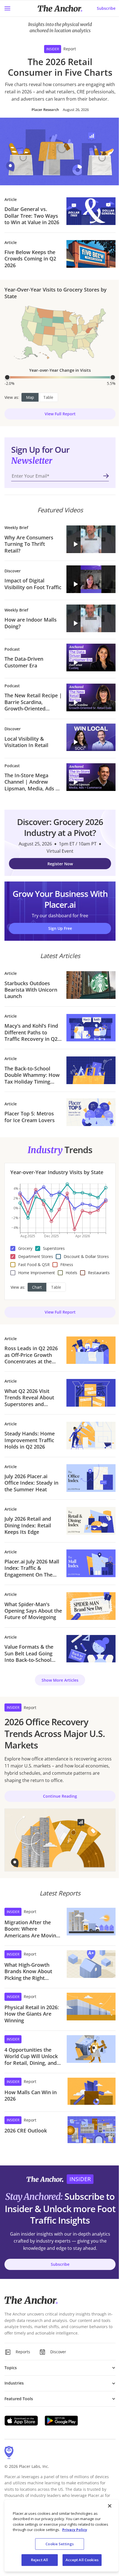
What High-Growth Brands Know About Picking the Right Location (28, 1971)
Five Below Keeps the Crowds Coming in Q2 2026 (30, 259)
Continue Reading (60, 1796)
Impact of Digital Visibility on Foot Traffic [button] (33, 584)
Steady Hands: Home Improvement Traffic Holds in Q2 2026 (30, 1440)
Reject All (39, 2560)
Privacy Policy (75, 2530)
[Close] (110, 2506)
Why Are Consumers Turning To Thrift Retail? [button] (29, 544)
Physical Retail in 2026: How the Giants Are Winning (32, 2014)
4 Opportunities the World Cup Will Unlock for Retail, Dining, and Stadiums (31, 2056)
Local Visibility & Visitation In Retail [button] (26, 742)
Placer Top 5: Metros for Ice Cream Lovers (30, 1117)
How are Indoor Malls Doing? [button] (31, 623)
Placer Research (45, 110)
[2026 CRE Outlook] (92, 2130)
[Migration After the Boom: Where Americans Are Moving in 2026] (91, 1923)
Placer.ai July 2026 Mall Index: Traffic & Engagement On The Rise (32, 1568)
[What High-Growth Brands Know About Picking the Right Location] (91, 1966)
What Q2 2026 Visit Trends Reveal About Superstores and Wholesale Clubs (29, 1398)
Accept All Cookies (82, 2560)
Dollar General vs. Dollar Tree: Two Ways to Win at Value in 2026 (32, 216)
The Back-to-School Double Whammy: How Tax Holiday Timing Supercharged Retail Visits (32, 1075)
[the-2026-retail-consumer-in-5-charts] (60, 151)
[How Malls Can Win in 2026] (92, 2091)
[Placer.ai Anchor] (60, 9)
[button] (91, 539)
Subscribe (106, 8)
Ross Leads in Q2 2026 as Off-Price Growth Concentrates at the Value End (31, 1355)
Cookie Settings (60, 2544)
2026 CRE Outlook (26, 2131)
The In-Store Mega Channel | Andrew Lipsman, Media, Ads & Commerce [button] (32, 782)
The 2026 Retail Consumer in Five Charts (60, 67)
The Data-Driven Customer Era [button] (24, 662)
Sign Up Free (60, 928)
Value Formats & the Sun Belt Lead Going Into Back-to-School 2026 (29, 1653)
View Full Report (60, 414)
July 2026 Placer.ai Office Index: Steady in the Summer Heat (31, 1483)
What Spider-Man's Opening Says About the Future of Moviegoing (33, 1611)
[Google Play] (61, 2421)
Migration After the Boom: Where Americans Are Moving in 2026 (32, 1929)
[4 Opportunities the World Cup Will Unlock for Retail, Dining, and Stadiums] (91, 2051)
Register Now (60, 864)
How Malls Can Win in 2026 (31, 2096)
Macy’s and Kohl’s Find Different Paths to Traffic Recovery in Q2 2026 (31, 1032)
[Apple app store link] (21, 2421)
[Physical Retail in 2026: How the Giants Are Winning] (91, 2008)
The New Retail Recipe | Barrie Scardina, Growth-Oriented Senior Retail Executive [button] (33, 702)
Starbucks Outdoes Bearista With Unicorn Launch (31, 990)
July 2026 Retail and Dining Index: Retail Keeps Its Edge (28, 1525)
